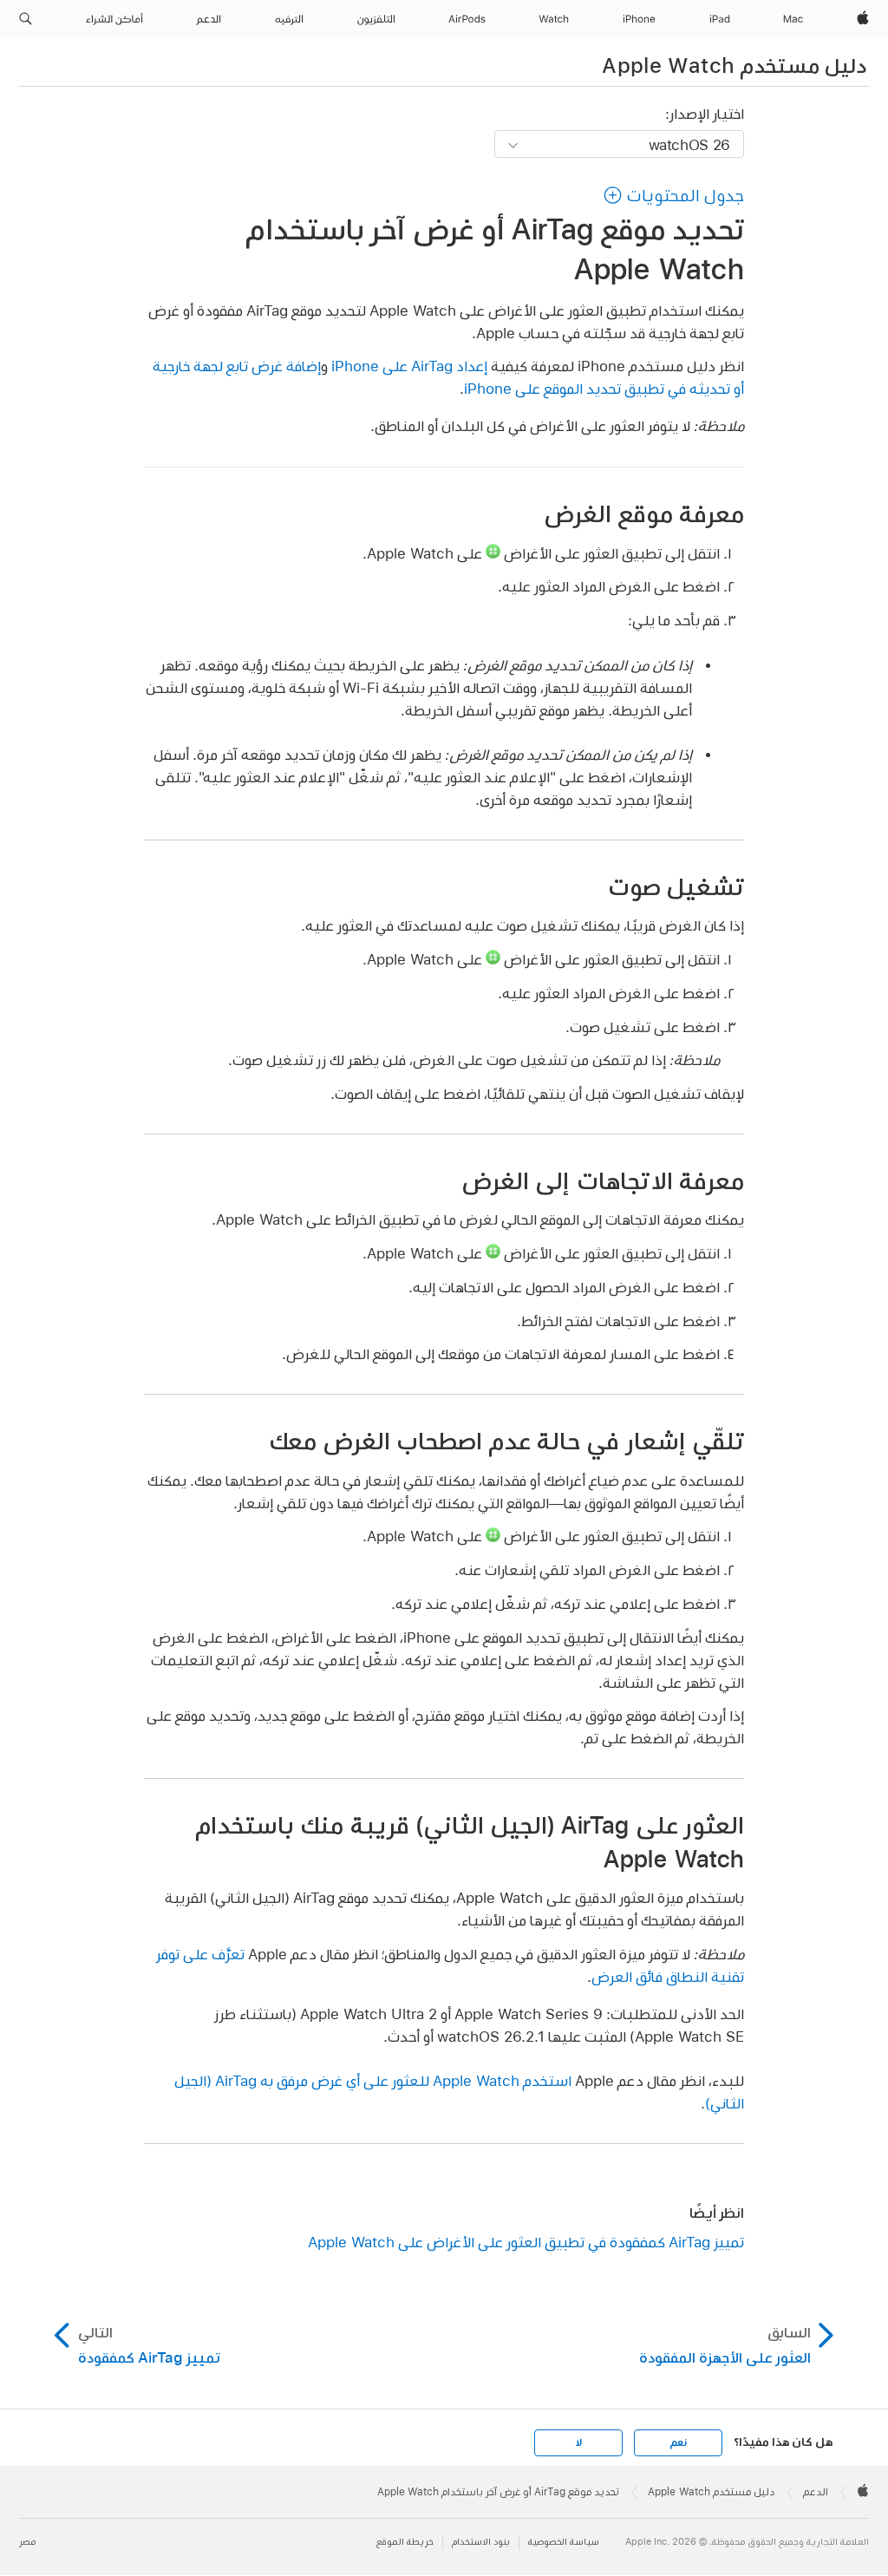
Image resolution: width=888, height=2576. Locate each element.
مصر (27, 2542)
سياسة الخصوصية (564, 2542)
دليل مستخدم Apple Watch (734, 65)
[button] (26, 19)
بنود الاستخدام (481, 2542)
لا (579, 2442)
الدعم (816, 2492)
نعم (678, 2442)
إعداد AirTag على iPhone (409, 366)
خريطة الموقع (405, 2542)
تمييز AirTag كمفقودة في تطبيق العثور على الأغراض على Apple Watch (526, 2242)
